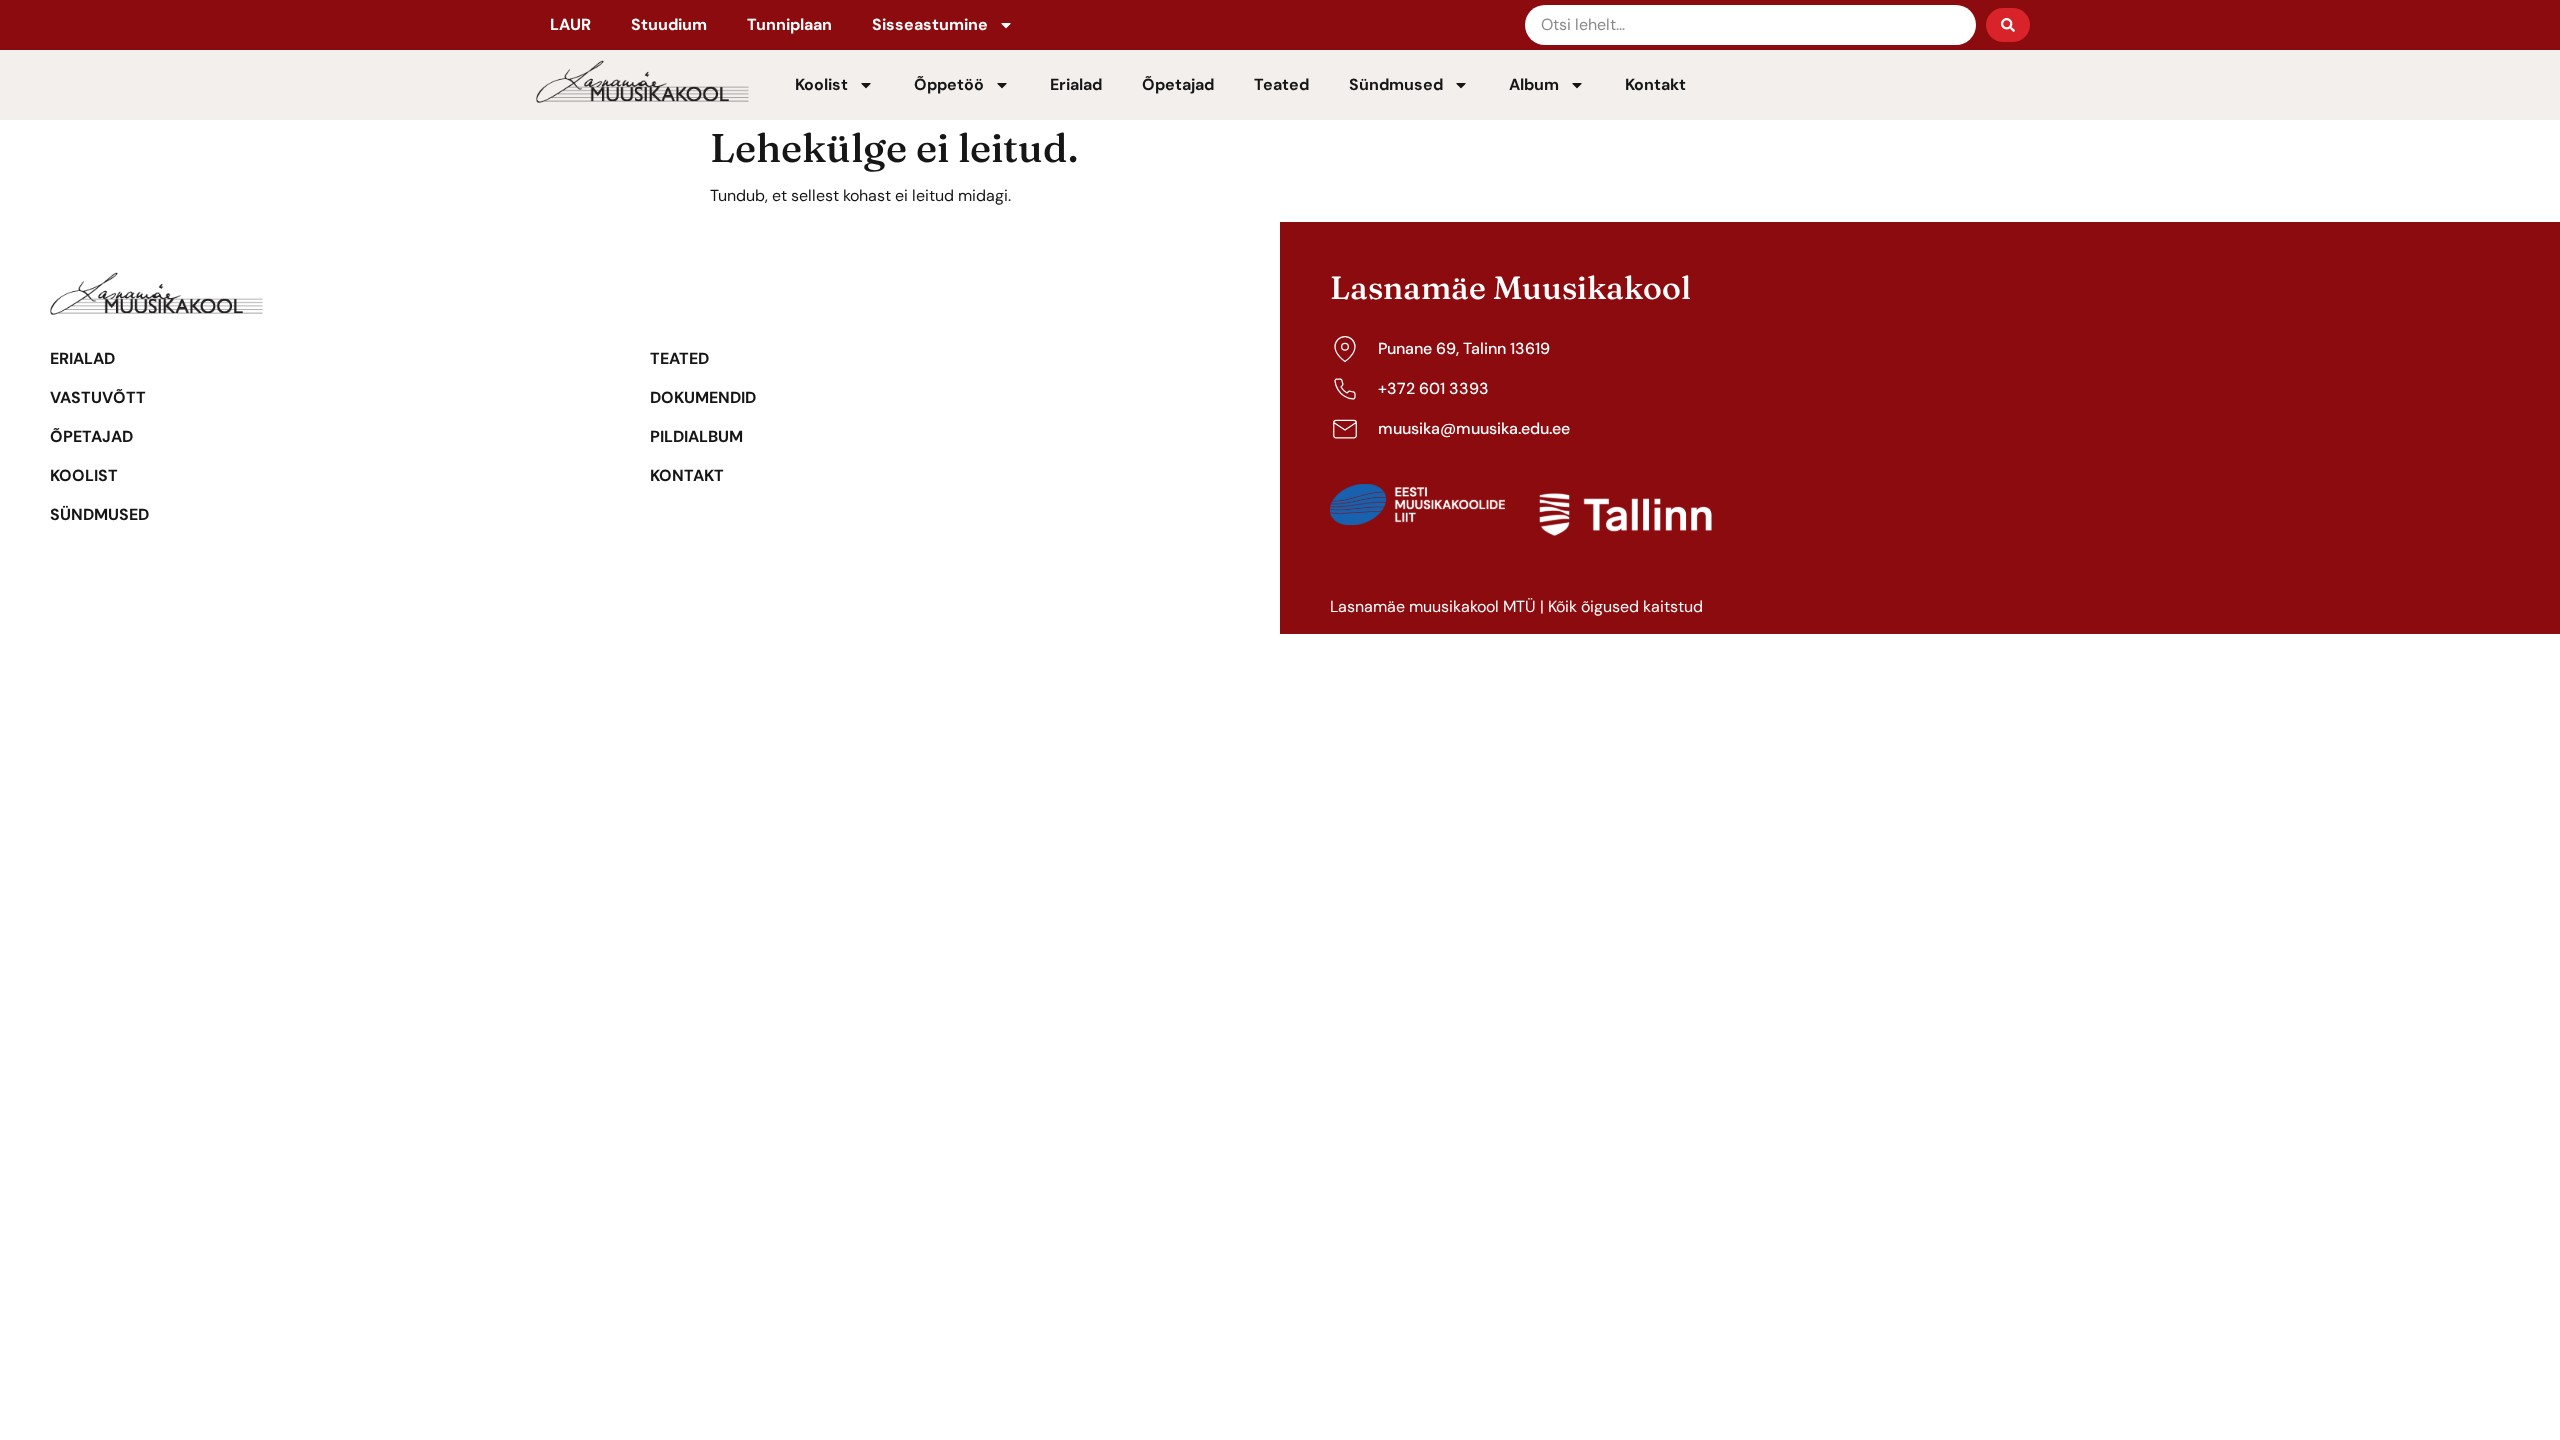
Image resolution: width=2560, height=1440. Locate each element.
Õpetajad (1178, 84)
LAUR (570, 24)
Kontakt (1655, 84)
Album (1534, 84)
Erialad (1076, 84)
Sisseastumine (930, 24)
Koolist (821, 84)
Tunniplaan (789, 24)
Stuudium (669, 24)
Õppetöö (949, 84)
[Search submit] (2008, 25)
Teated (1281, 84)
